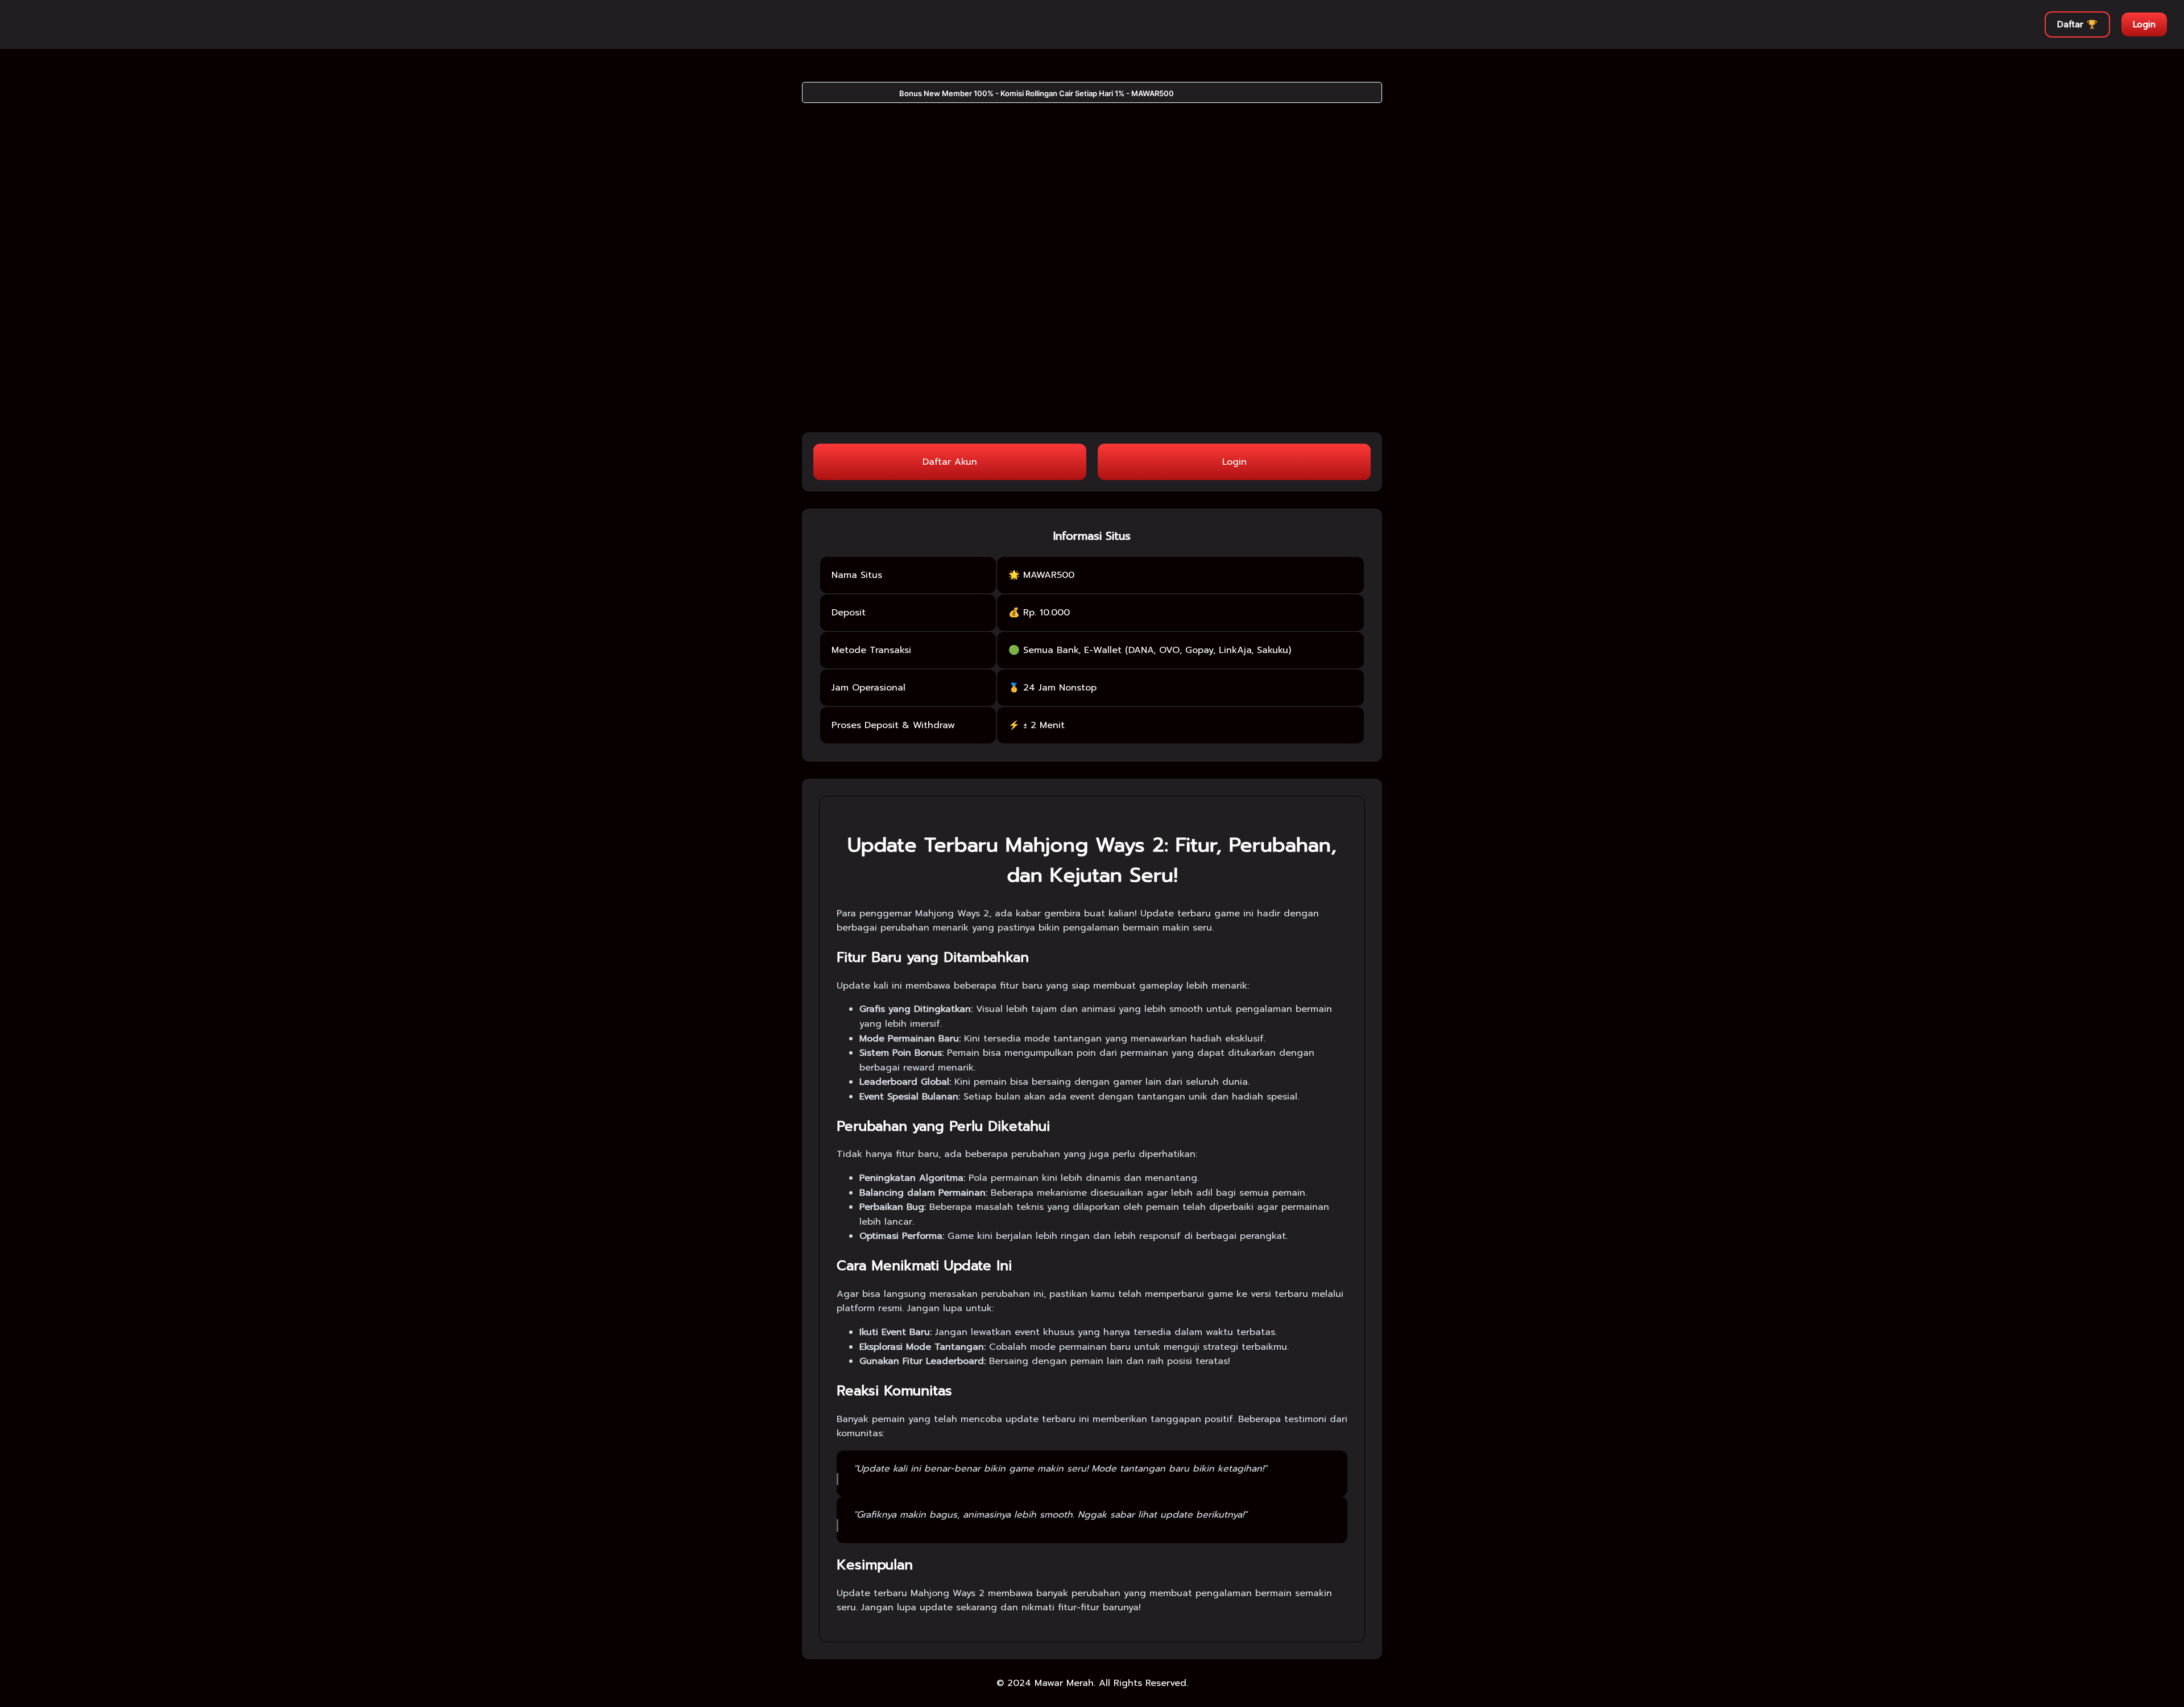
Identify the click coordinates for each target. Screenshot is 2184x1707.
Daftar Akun (950, 462)
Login (2144, 24)
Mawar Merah (1064, 1683)
